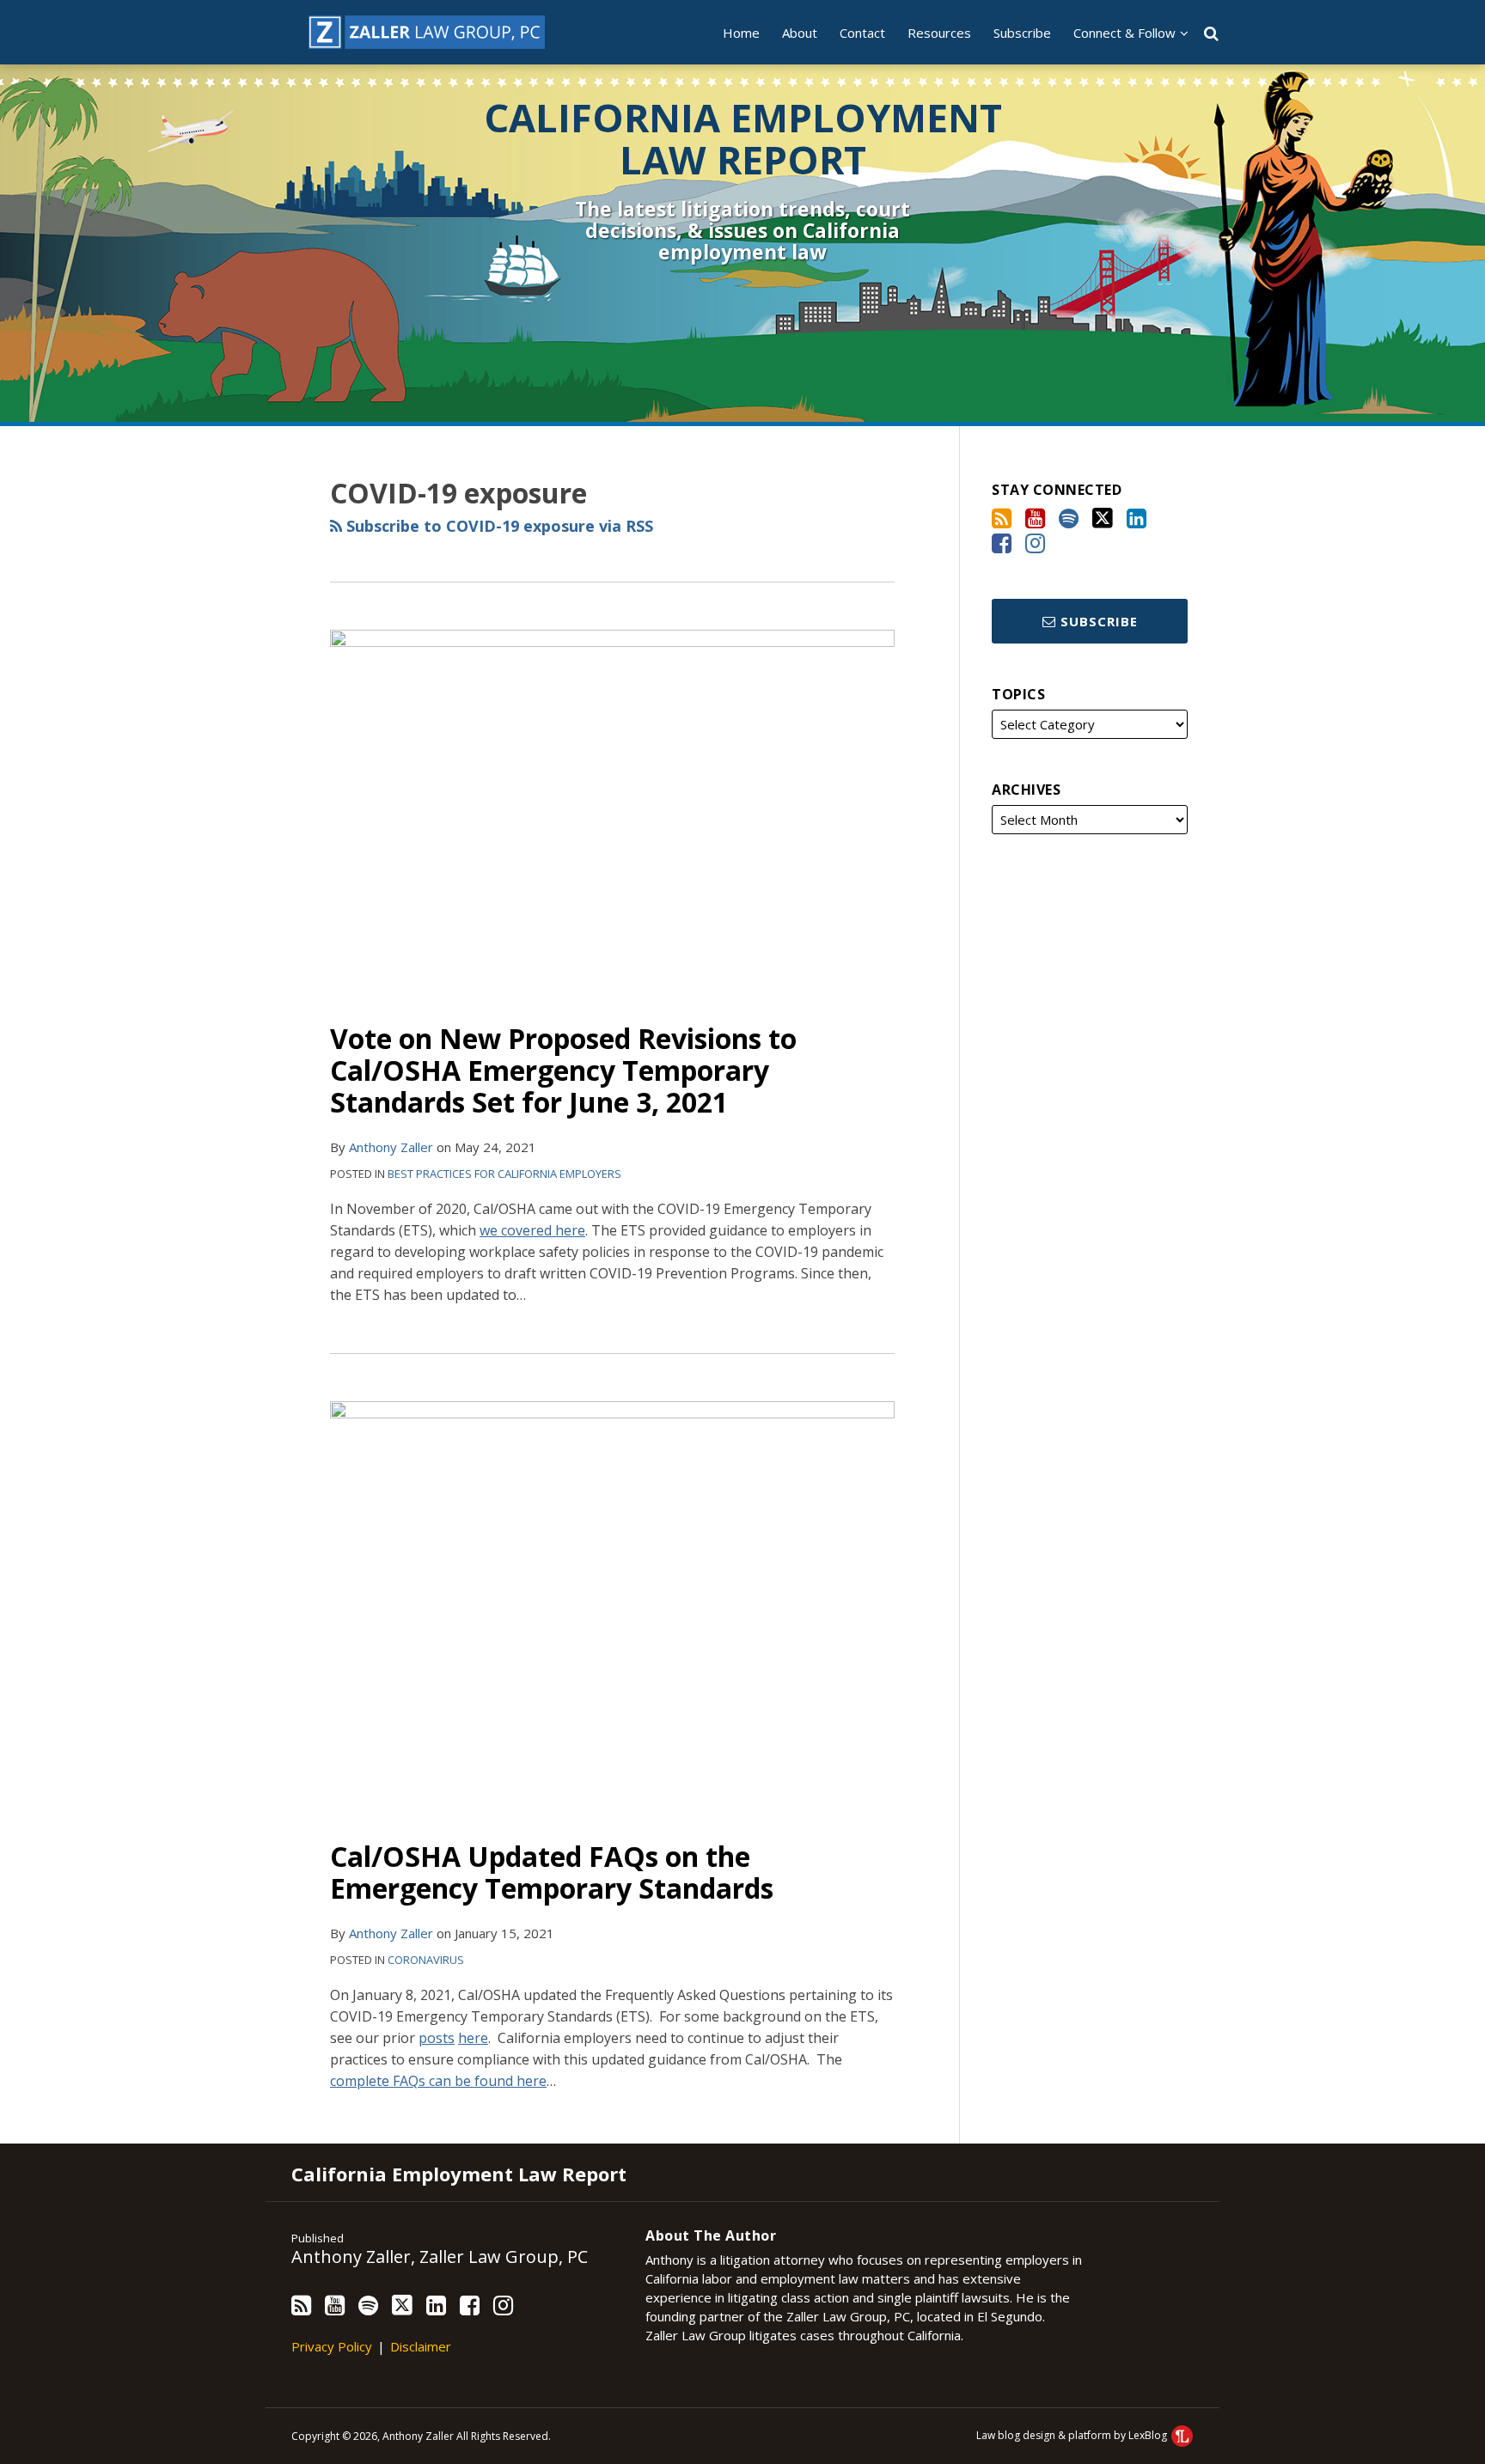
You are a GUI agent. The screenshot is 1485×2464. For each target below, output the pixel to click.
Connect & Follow (1124, 33)
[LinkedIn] (1137, 518)
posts (437, 2038)
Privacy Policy (332, 2346)
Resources (939, 33)
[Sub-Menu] (1182, 33)
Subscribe (1022, 33)
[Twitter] (1103, 518)
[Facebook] (1002, 543)
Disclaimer (421, 2346)
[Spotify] (1069, 518)
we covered (532, 1230)
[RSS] (1002, 518)
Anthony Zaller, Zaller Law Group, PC (440, 2257)
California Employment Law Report (743, 139)
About (800, 33)
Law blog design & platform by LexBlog (1073, 2435)
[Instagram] (1035, 543)
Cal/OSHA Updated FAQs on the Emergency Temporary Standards (552, 1872)
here (473, 2038)
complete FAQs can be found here (438, 2081)
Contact (862, 33)
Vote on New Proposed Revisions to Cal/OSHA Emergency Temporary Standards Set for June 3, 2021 (563, 1070)
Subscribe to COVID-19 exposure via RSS (498, 526)
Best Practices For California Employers (504, 1174)
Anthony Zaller (391, 1147)
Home (741, 33)
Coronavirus (426, 1960)
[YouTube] (1035, 518)
